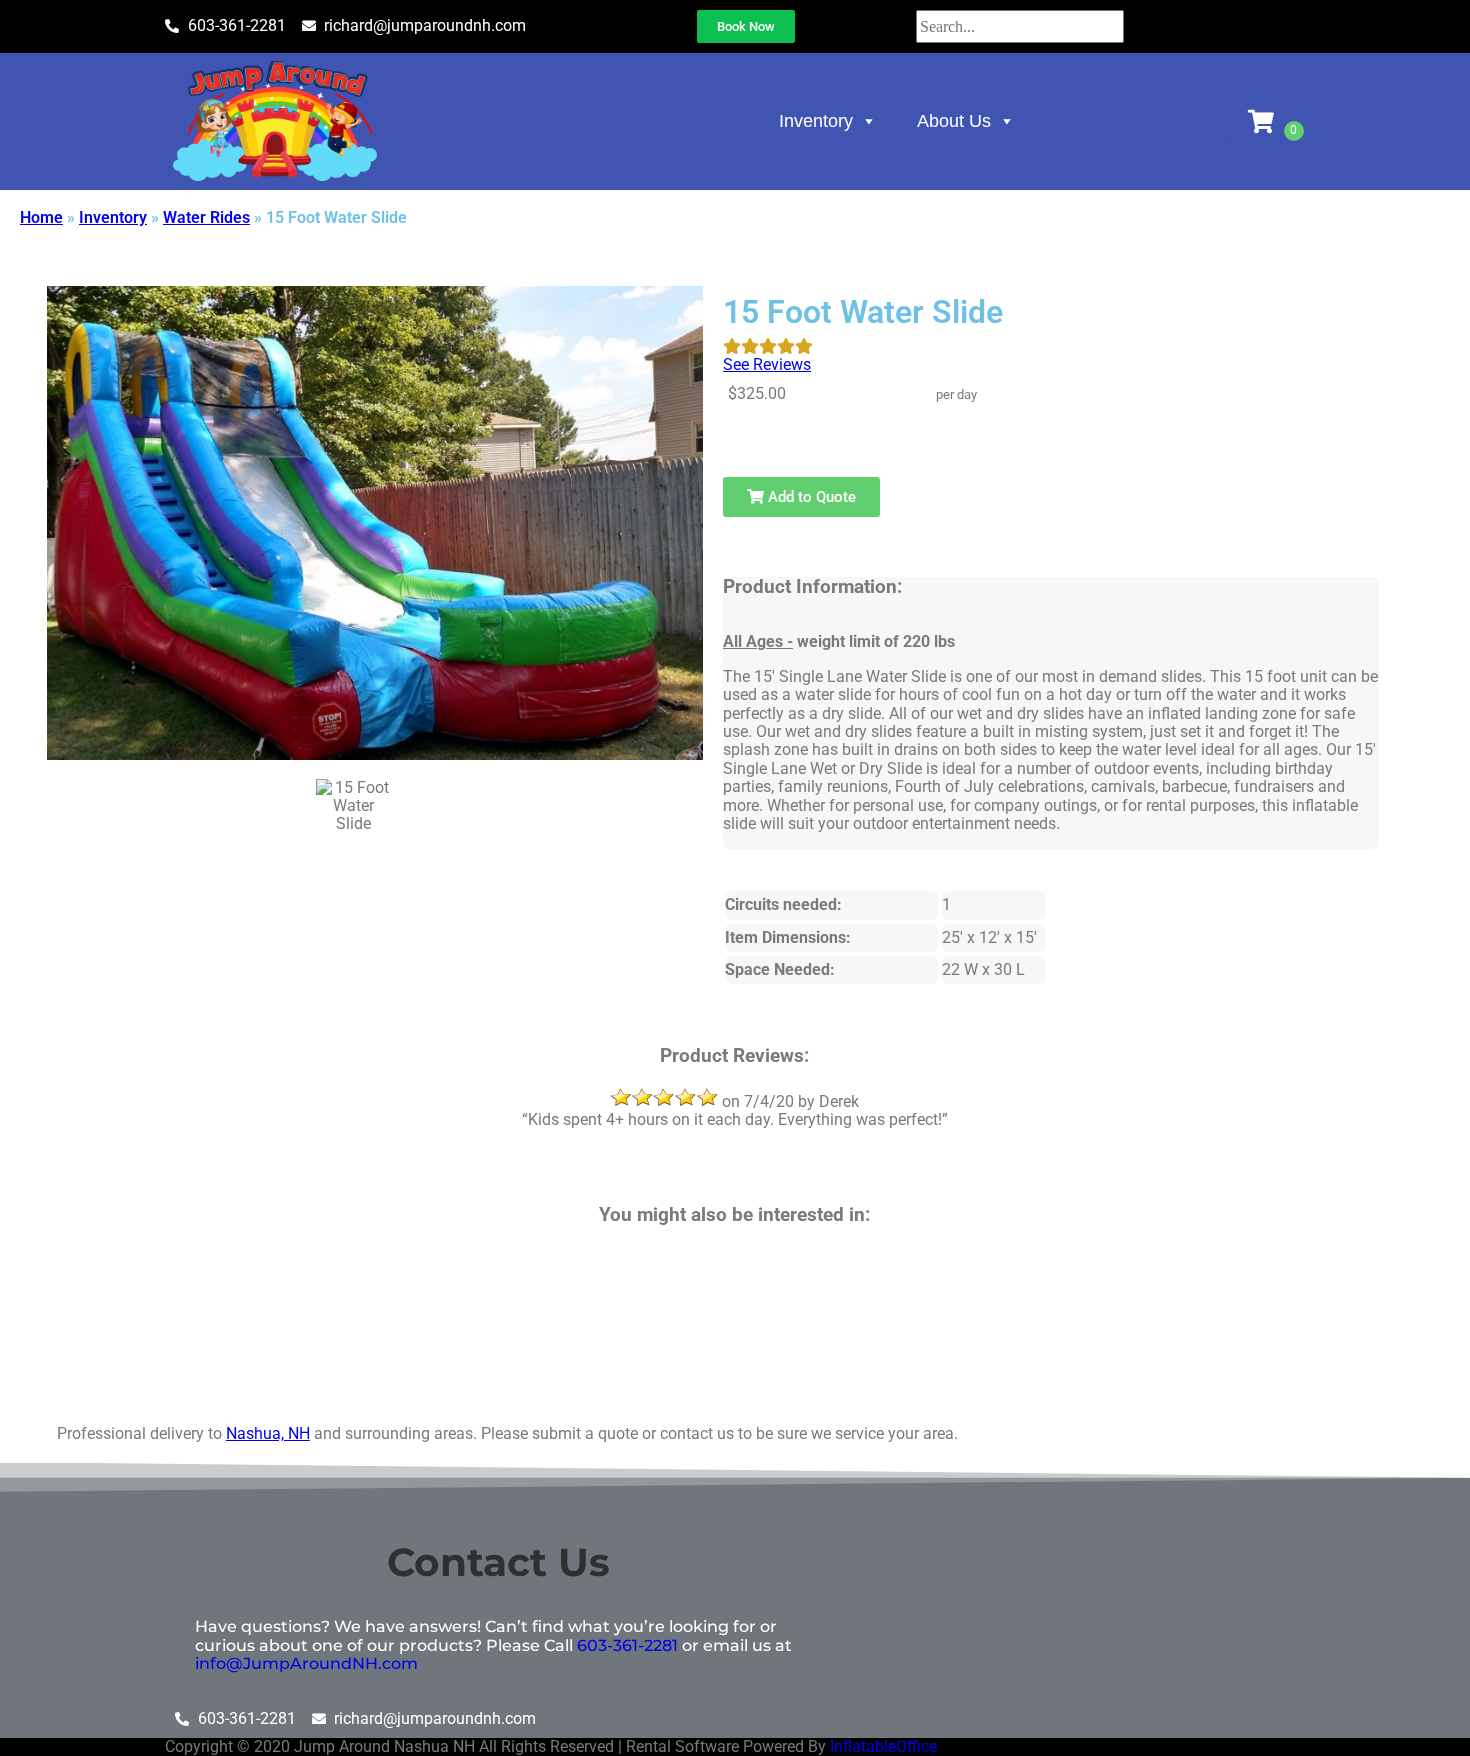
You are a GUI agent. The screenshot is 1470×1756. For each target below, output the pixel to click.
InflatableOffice (883, 1746)
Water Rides (206, 217)
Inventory (816, 121)
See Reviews (767, 364)
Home (41, 217)
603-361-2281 (627, 1645)
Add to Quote (810, 497)
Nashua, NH (268, 1433)
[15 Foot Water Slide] (353, 804)
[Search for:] (1020, 26)
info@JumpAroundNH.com (306, 1663)
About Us (954, 121)
